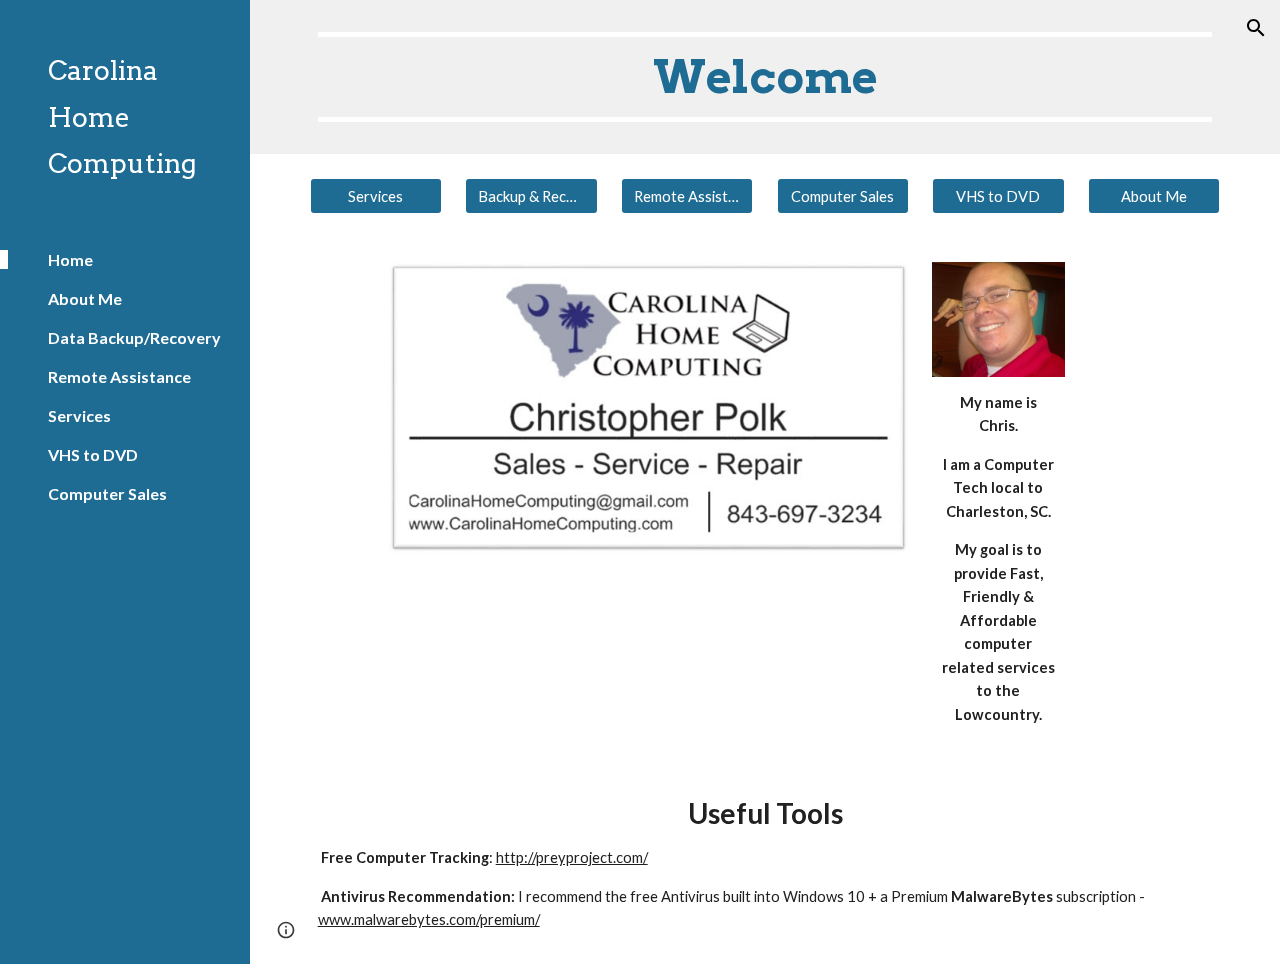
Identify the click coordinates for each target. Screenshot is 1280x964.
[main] (765, 77)
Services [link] (79, 415)
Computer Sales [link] (107, 493)
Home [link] (70, 259)
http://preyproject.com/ (572, 857)
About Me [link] (85, 298)
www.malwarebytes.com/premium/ (429, 919)
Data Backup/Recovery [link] (134, 337)
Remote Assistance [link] (119, 376)
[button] (1256, 28)
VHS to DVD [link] (93, 454)
